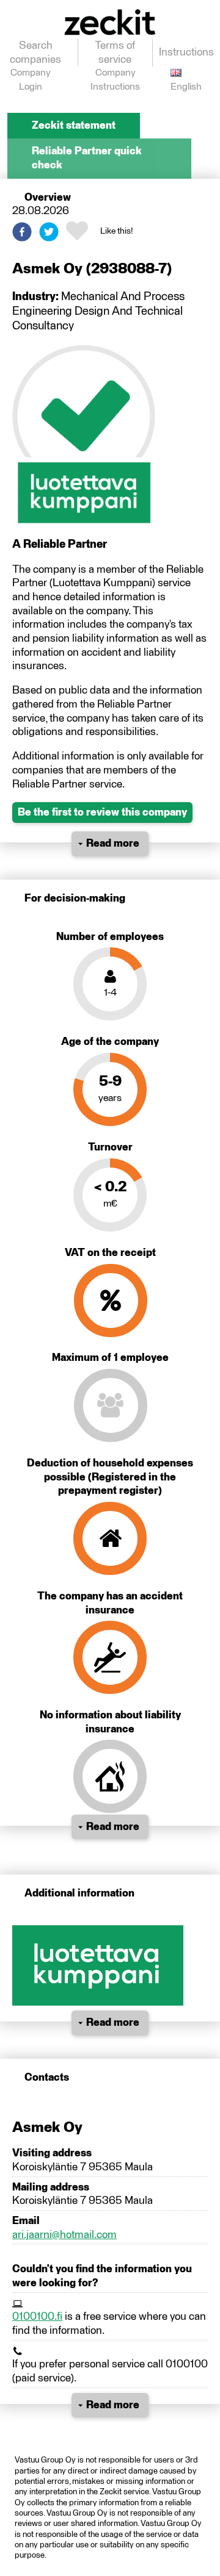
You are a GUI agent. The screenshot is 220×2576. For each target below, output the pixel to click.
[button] (22, 232)
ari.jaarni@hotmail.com (64, 2235)
